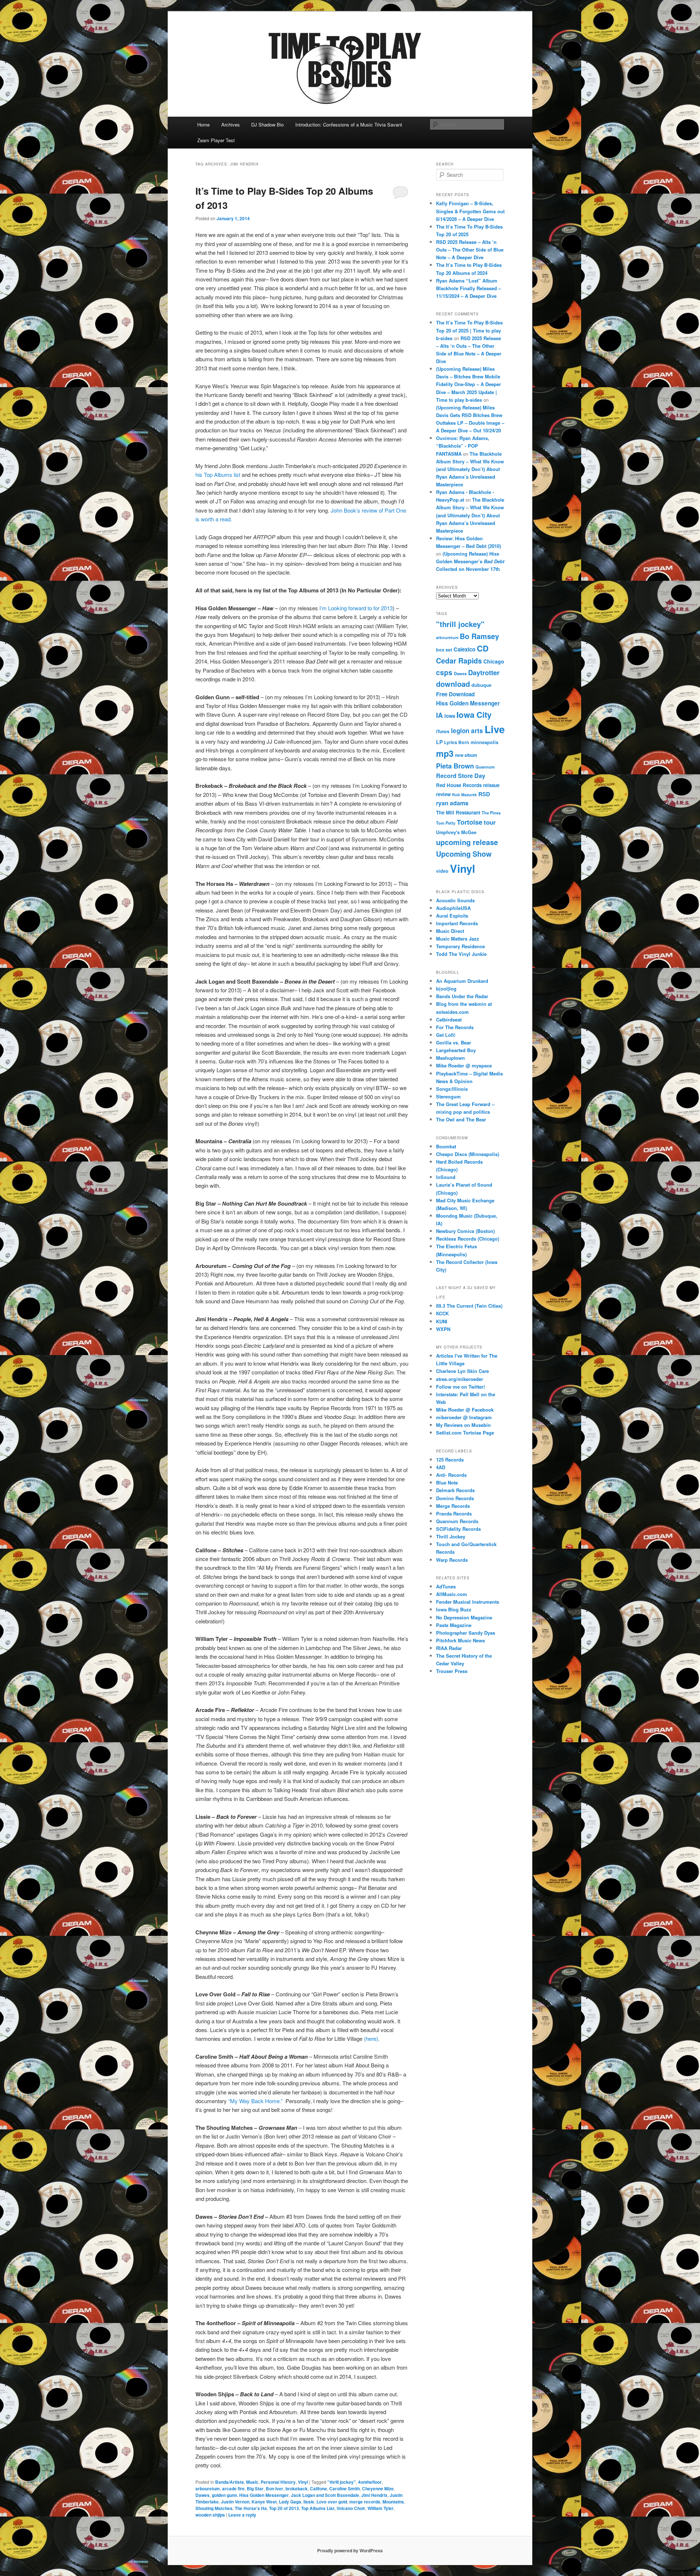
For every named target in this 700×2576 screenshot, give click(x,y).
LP (439, 742)
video (442, 871)
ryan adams (452, 803)
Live (495, 729)
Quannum (485, 767)
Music (252, 2482)
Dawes (203, 2495)
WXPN (443, 1329)
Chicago (494, 661)
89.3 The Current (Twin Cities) (469, 1306)
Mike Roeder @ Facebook (465, 1410)
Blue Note (447, 1482)
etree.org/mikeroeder (460, 1379)
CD (483, 648)
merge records (365, 2502)
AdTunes (446, 1586)
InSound (446, 1177)
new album (466, 755)
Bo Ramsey (479, 636)
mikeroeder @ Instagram (464, 1417)
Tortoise (470, 822)
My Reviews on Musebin (463, 1425)
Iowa (450, 716)
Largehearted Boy (456, 1050)
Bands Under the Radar (462, 996)
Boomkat (446, 1146)
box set (444, 650)
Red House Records (459, 785)
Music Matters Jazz (458, 939)
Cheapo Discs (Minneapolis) (468, 1154)
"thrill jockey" (342, 2482)
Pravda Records (454, 1513)
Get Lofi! (446, 1035)
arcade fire (233, 2489)
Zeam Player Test (216, 140)
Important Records (457, 923)
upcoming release (467, 842)
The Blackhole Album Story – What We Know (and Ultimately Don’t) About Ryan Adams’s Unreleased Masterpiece (470, 469)
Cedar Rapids (459, 661)
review (443, 794)
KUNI (442, 1321)
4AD (441, 1467)
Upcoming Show (464, 854)
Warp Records (452, 1560)
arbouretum (208, 2489)
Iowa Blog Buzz (454, 1609)
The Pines (491, 813)
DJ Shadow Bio (267, 124)
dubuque (481, 685)
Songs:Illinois (452, 1089)
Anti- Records (451, 1475)
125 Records (450, 1460)
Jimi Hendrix (374, 2495)
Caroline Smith (345, 2489)
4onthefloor (370, 2482)
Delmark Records (455, 1490)
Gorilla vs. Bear (454, 1042)
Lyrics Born (457, 742)
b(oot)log (446, 989)
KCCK (442, 1313)
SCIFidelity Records (458, 1529)
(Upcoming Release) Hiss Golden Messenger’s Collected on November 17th (470, 561)
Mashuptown (450, 1058)
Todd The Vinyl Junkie (461, 954)
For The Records (455, 1027)
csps (444, 672)
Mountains (393, 2502)
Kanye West (264, 2502)
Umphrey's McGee (456, 832)
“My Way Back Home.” (255, 2101)
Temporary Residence (460, 946)
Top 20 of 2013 (284, 2508)
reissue (491, 785)
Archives (231, 124)
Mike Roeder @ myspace (464, 1065)
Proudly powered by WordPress (350, 2550)
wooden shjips (210, 2515)
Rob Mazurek (464, 795)
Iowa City (474, 715)
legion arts (467, 731)
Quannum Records (457, 1521)
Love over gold (332, 2502)
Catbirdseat (449, 1019)
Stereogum (448, 1096)
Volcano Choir (351, 2508)
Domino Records (455, 1498)
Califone (318, 2489)
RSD (484, 794)
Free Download (455, 694)
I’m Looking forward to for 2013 (356, 608)
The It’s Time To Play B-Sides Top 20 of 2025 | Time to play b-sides (469, 330)
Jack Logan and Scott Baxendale (325, 2495)
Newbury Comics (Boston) (465, 1231)
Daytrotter (484, 672)
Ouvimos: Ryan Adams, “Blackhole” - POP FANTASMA (463, 446)
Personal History (278, 2482)
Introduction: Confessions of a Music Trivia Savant (349, 124)
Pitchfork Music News (460, 1640)
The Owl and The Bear (461, 1119)
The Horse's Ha (251, 2508)
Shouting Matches (214, 2508)
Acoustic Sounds (455, 900)
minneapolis (485, 742)
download (453, 684)
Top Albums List (318, 2508)
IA (440, 715)
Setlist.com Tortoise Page (465, 1433)
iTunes (443, 731)
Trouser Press (452, 1671)
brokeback (297, 2489)
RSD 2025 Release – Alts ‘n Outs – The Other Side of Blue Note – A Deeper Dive (470, 250)
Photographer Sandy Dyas (466, 1633)
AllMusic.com (452, 1594)
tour (490, 822)
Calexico (464, 649)
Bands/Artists (230, 2482)
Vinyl (303, 2482)
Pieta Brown (455, 766)
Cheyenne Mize (378, 2489)
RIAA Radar (449, 1648)
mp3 (445, 753)
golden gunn (224, 2495)
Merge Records (453, 1506)
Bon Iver (275, 2489)
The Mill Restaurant (458, 812)
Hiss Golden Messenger (264, 2495)
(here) (371, 2038)
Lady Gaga (290, 2502)
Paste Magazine (454, 1625)
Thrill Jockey (451, 1536)
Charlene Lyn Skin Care (462, 1371)
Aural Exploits (452, 916)
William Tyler (381, 2508)
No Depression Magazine (464, 1617)
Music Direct (450, 931)
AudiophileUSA (453, 908)
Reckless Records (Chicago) (468, 1239)
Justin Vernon (235, 2502)
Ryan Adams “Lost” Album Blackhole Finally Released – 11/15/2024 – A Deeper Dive (468, 288)
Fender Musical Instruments (468, 1602)
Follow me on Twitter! (460, 1387)
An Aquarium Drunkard (462, 981)
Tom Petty (446, 823)
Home (203, 124)
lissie (309, 2502)
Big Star (255, 2489)
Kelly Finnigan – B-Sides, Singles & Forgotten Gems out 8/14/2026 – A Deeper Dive (470, 211)
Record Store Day (461, 776)
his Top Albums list (218, 474)
